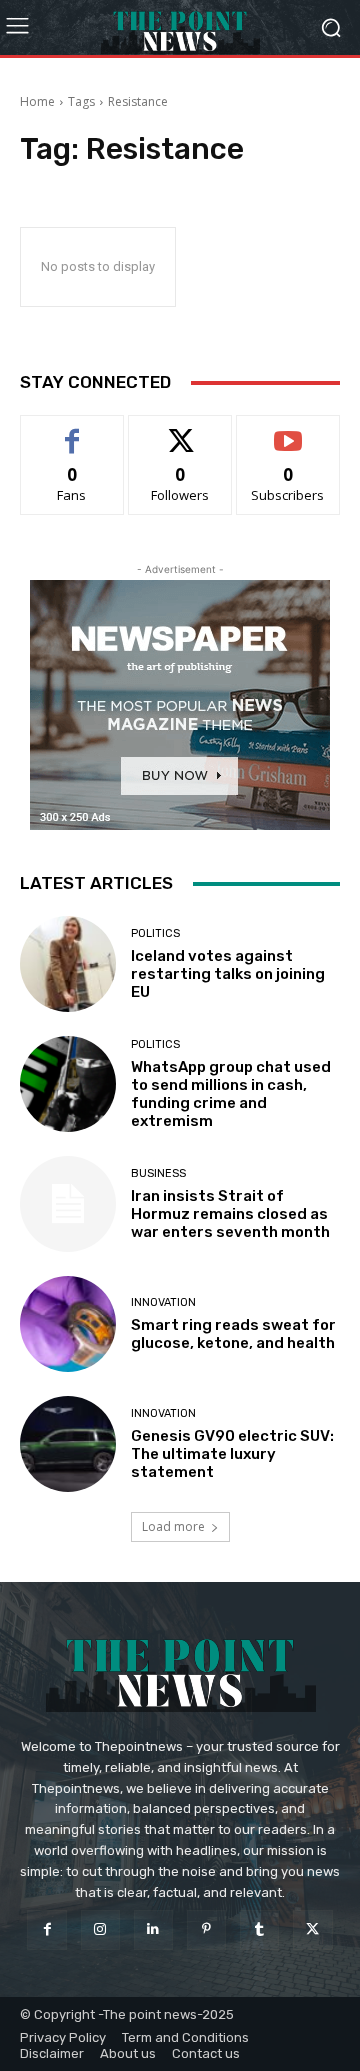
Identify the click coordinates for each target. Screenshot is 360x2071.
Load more (173, 1526)
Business (158, 1173)
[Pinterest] (206, 1929)
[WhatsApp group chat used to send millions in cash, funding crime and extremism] (68, 1084)
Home (37, 101)
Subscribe (288, 430)
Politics (155, 933)
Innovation (163, 1302)
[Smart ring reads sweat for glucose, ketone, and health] (68, 1324)
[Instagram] (100, 1929)
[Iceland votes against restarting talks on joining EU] (68, 964)
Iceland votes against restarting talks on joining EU (228, 974)
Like (72, 430)
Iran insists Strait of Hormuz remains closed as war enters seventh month (230, 1214)
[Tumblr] (259, 1929)
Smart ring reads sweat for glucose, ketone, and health (233, 1334)
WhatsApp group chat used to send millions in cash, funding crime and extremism (231, 1094)
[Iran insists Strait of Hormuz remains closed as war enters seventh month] (68, 1204)
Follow (180, 430)
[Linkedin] (153, 1929)
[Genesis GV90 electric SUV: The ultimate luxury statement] (68, 1444)
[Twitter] (312, 1929)
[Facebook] (46, 1929)
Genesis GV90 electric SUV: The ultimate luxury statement (232, 1454)
